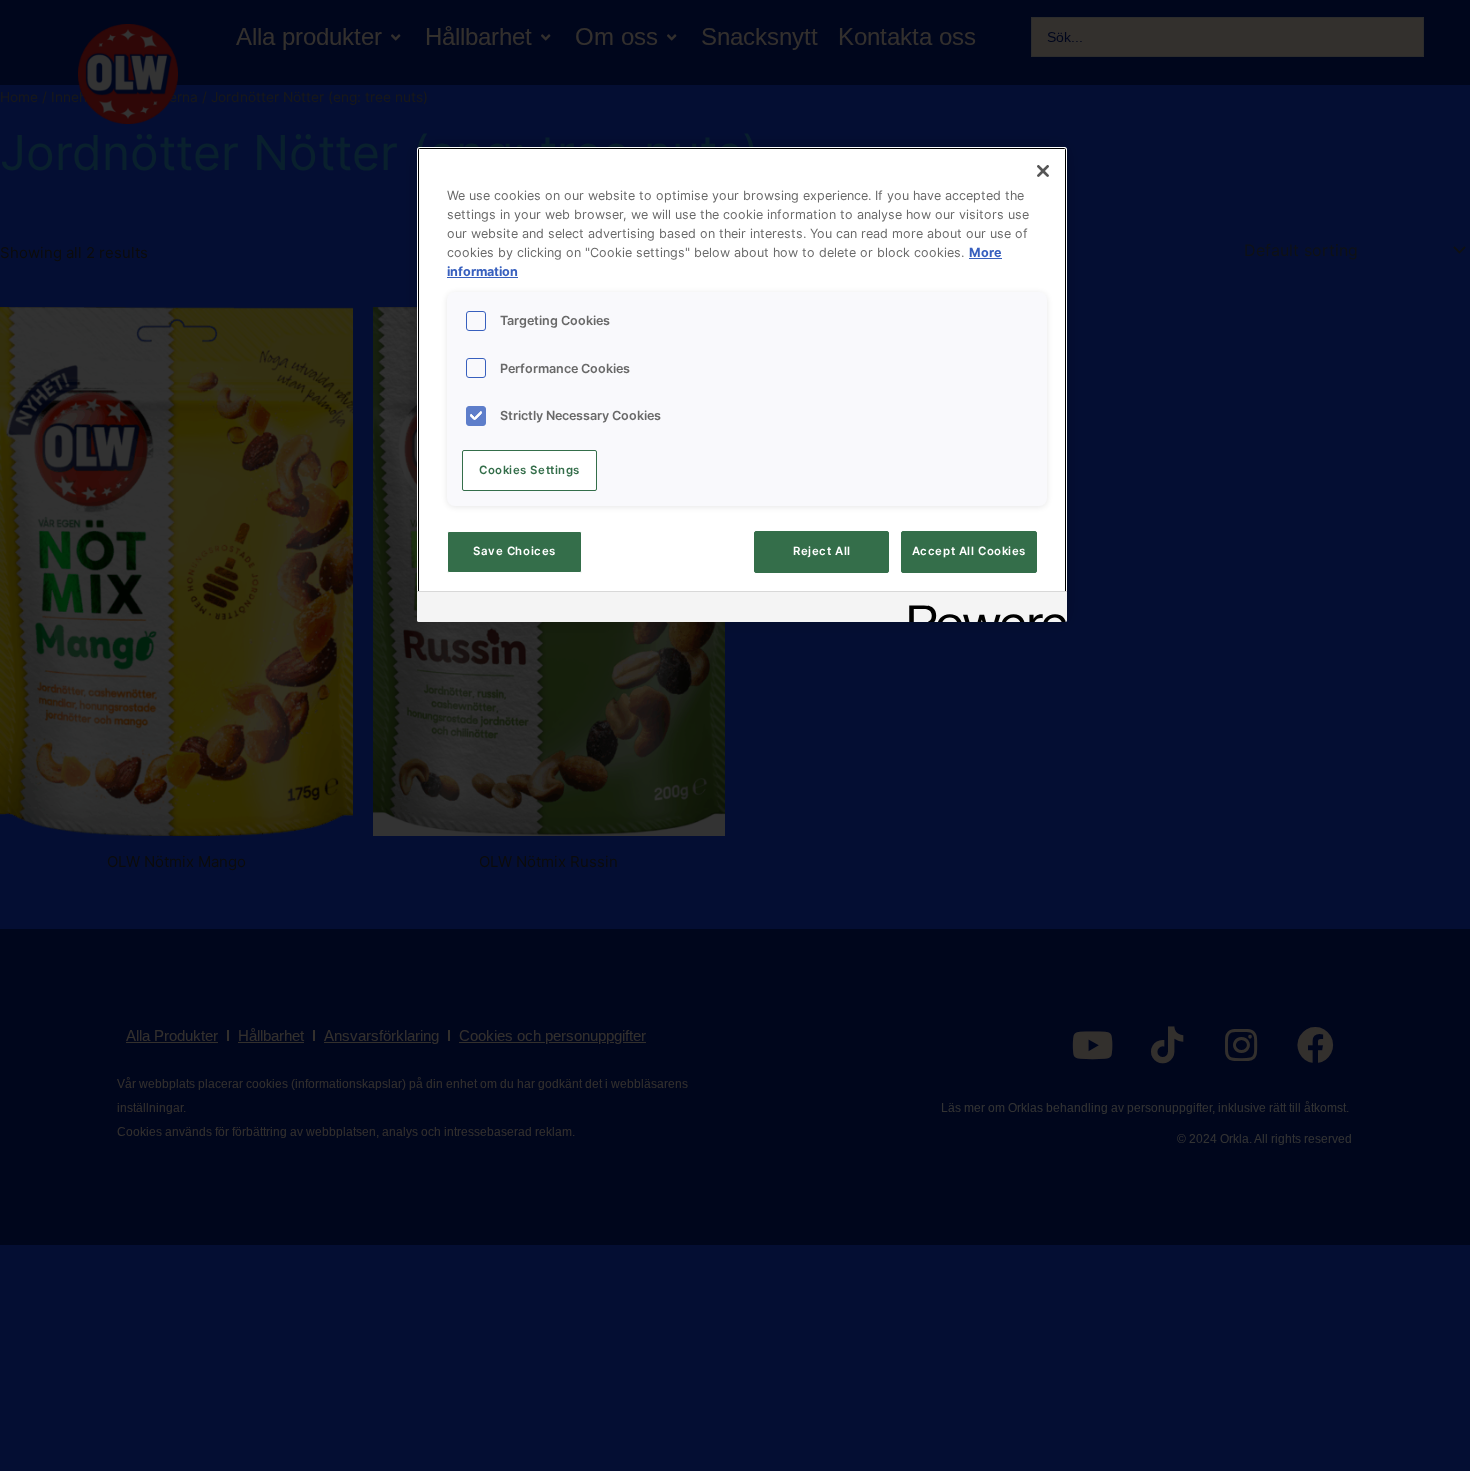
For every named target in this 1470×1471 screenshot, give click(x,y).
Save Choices (514, 551)
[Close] (1043, 171)
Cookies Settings (529, 470)
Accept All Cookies (969, 551)
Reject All (822, 551)
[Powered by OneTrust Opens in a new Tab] (981, 609)
